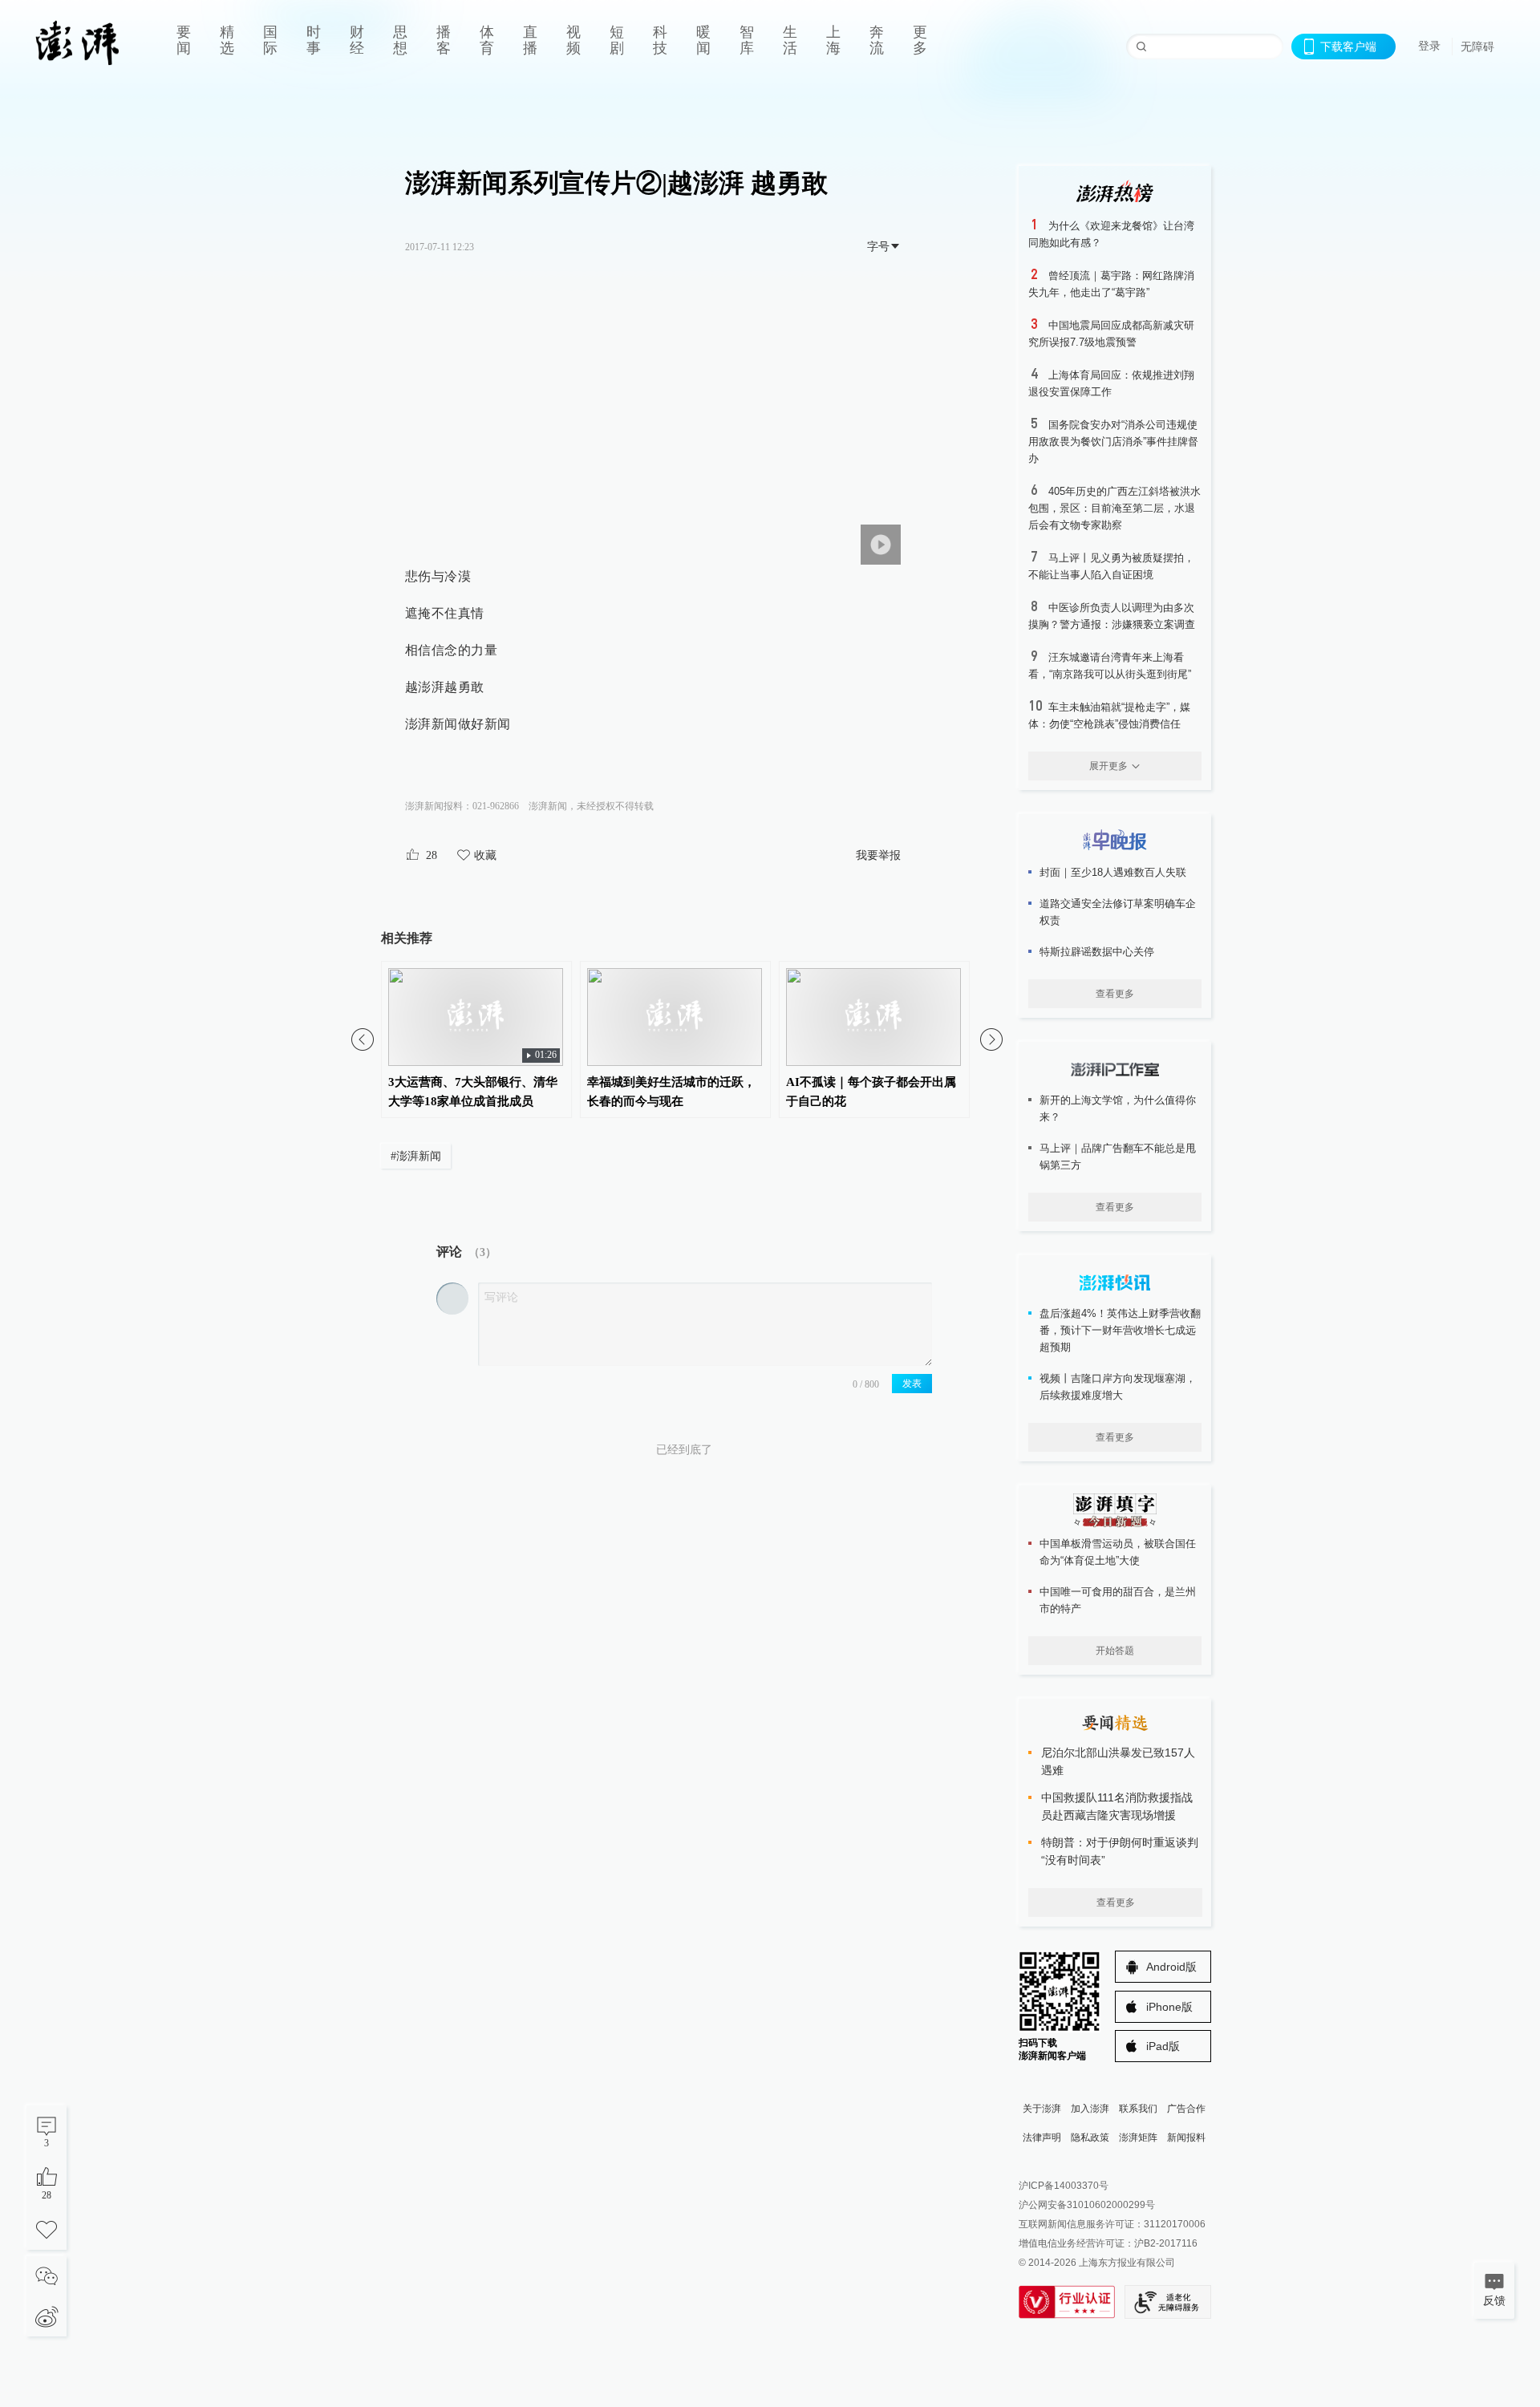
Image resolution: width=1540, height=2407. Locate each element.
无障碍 (1477, 47)
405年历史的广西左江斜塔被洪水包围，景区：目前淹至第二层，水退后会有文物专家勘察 (1114, 508)
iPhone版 (1169, 2007)
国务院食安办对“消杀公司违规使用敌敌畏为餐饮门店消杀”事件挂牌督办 (1113, 442)
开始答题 (1115, 1651)
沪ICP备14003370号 (1064, 2186)
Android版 (1171, 1967)
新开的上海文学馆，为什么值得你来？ (1118, 1108)
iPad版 (1163, 2046)
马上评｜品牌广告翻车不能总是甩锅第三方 (1118, 1157)
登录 (1429, 46)
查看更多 (1115, 994)
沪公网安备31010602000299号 (1087, 2205)
